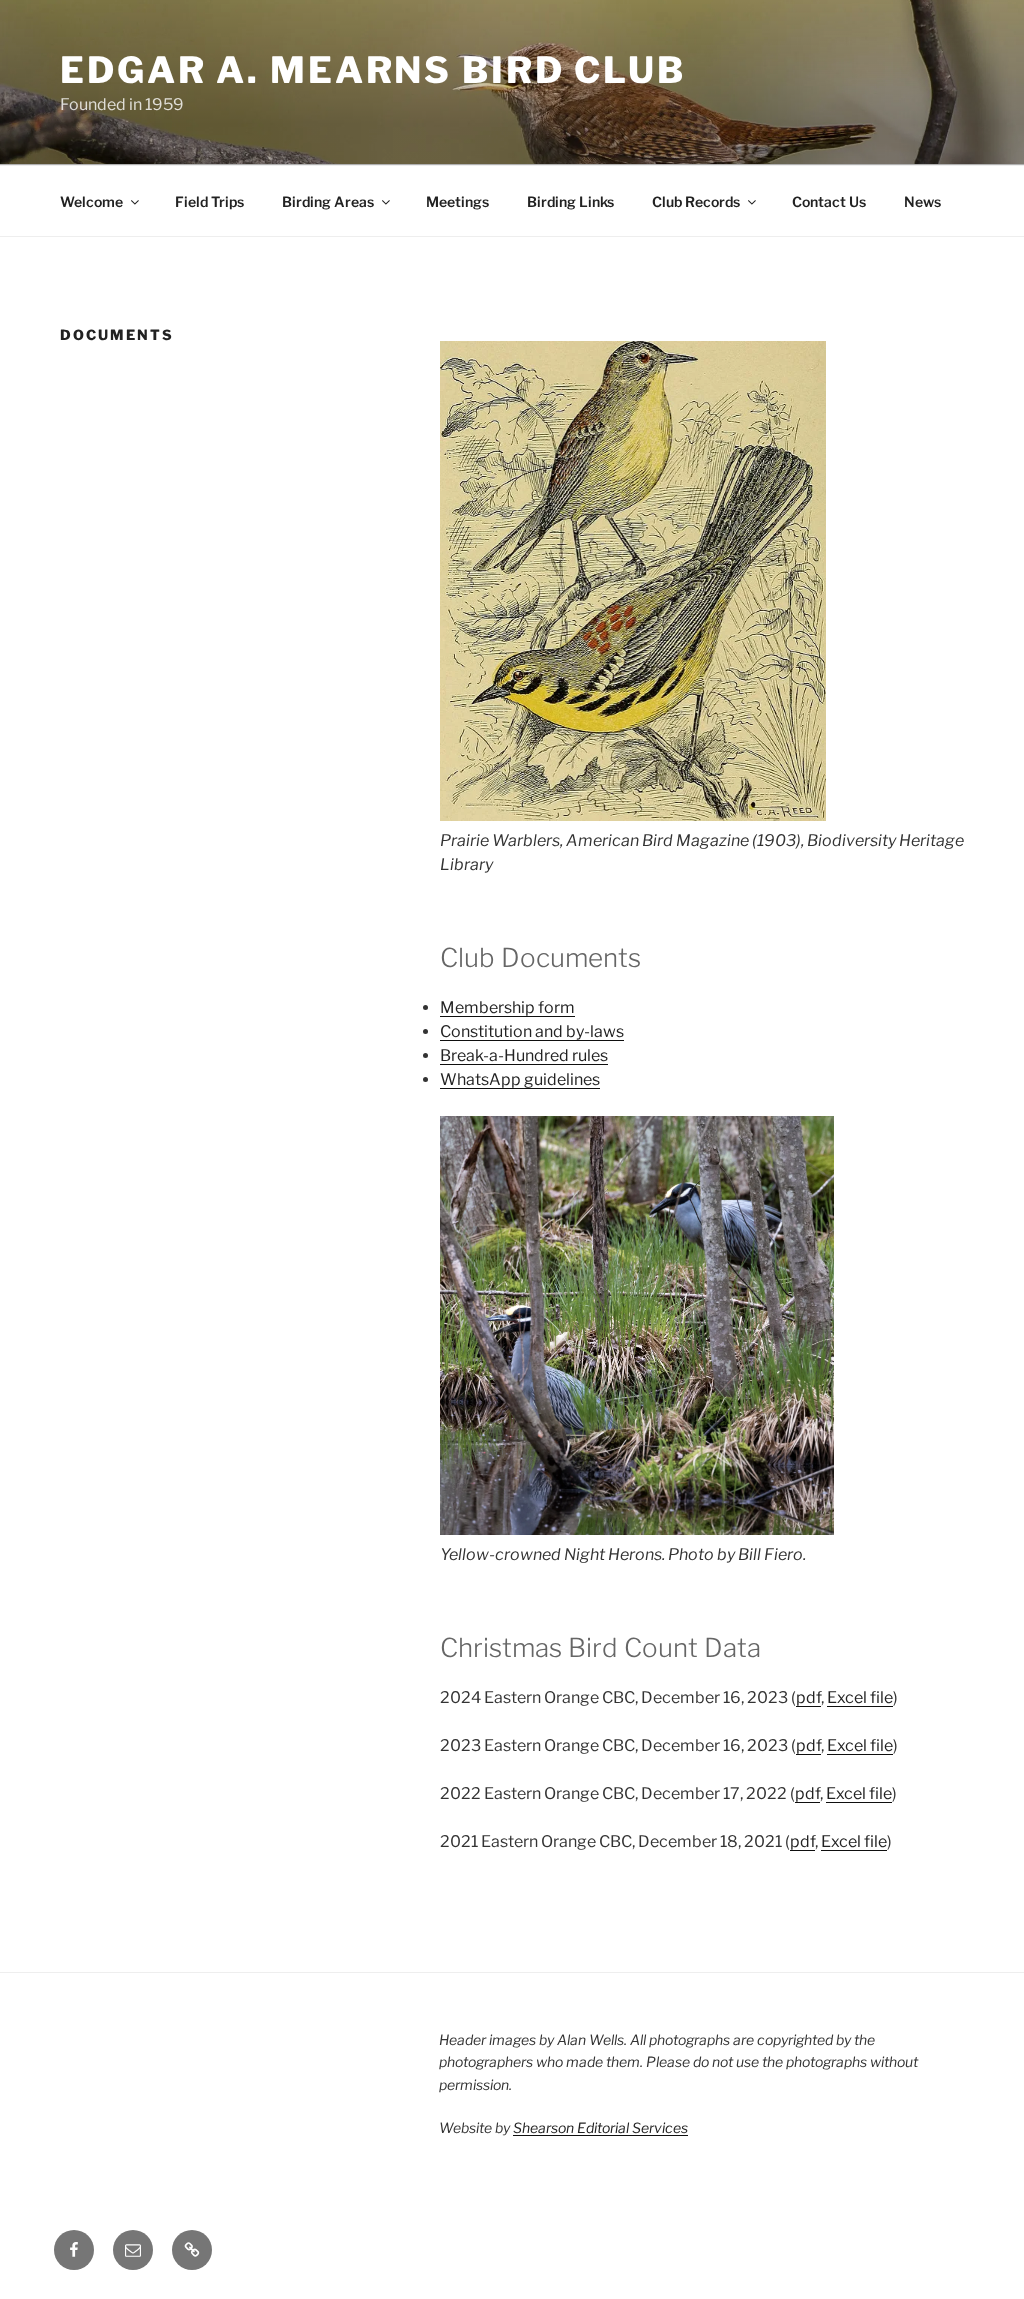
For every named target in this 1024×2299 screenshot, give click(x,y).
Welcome (91, 201)
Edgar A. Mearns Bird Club (373, 70)
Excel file (860, 1697)
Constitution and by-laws (532, 1031)
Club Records (696, 201)
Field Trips (209, 201)
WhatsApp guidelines (520, 1079)
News (922, 201)
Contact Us (829, 201)
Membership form (507, 1007)
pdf (808, 1697)
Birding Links (570, 201)
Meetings (457, 201)
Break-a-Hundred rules (524, 1055)
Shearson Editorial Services (600, 2127)
